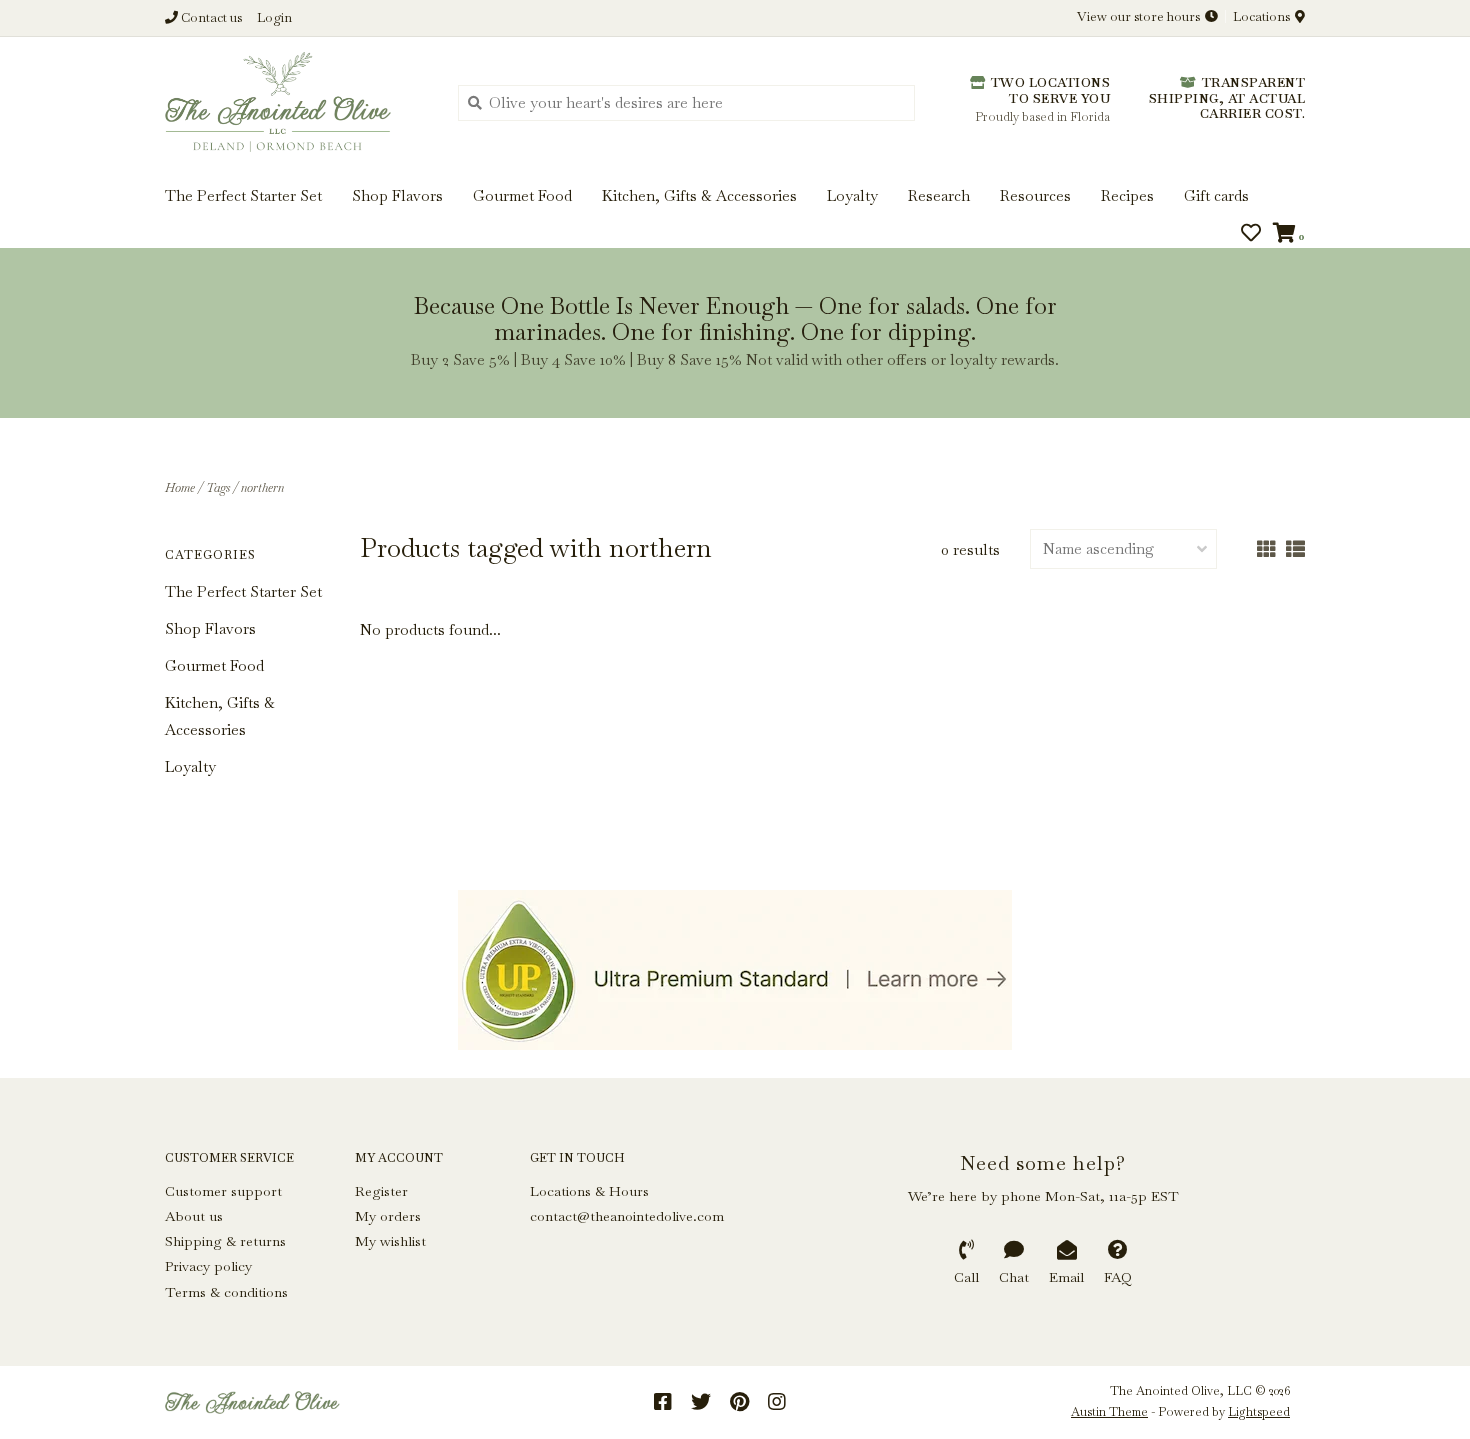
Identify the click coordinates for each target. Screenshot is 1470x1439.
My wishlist (390, 1241)
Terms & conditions (226, 1292)
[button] (82, 78)
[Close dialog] (1452, 18)
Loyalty (190, 766)
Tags (218, 488)
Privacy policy (208, 1266)
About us (194, 1216)
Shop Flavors (210, 628)
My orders (388, 1216)
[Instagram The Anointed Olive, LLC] (777, 1402)
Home (180, 488)
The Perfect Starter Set (243, 591)
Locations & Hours (589, 1191)
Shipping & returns (225, 1241)
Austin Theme (1109, 1412)
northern (262, 488)
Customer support (223, 1191)
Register (381, 1191)
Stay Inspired (735, 216)
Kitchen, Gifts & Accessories (220, 716)
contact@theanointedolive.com (627, 1216)
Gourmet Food (214, 665)
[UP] (735, 970)
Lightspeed (1259, 1412)
